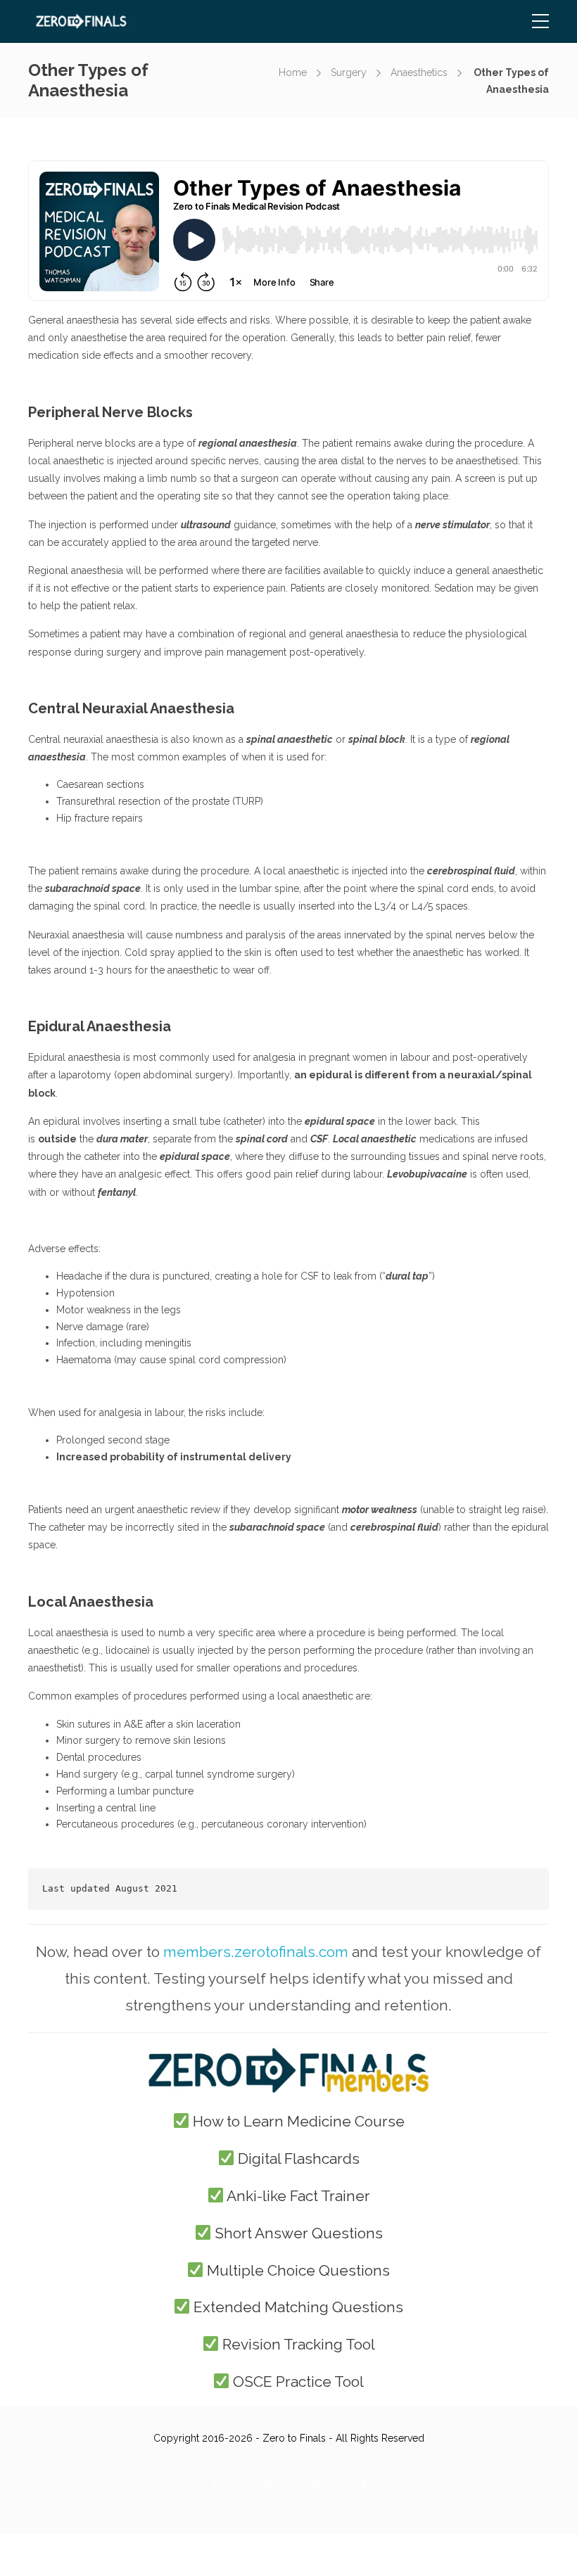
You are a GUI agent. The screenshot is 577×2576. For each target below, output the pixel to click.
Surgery (349, 72)
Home (293, 72)
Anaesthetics (419, 72)
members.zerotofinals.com (256, 1952)
